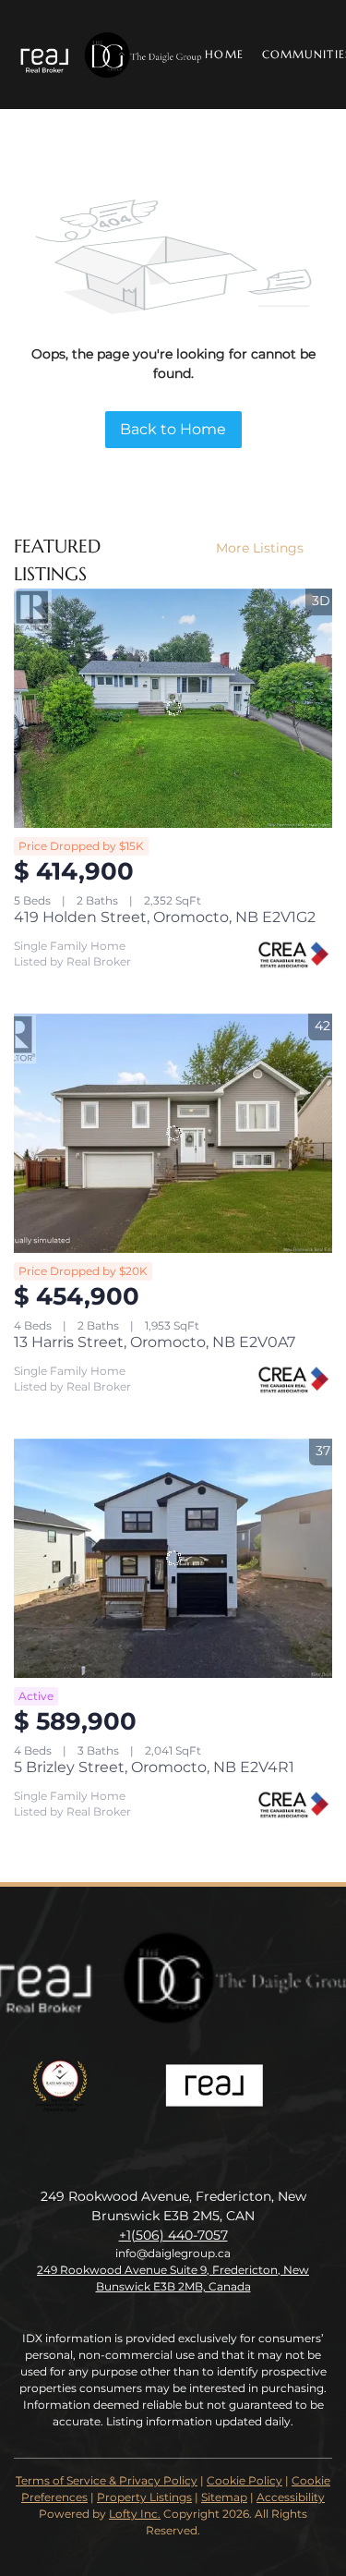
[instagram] (192, 2155)
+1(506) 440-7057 (173, 2235)
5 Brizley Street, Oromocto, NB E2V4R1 (154, 1767)
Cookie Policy (245, 2480)
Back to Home (173, 429)
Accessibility (291, 2497)
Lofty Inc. (135, 2514)
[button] (109, 55)
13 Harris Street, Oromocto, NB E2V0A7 (155, 1342)
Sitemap (224, 2497)
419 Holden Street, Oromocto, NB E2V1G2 (165, 917)
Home (224, 54)
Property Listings (144, 2497)
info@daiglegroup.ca (173, 2253)
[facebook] (155, 2155)
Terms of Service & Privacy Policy (107, 2480)
